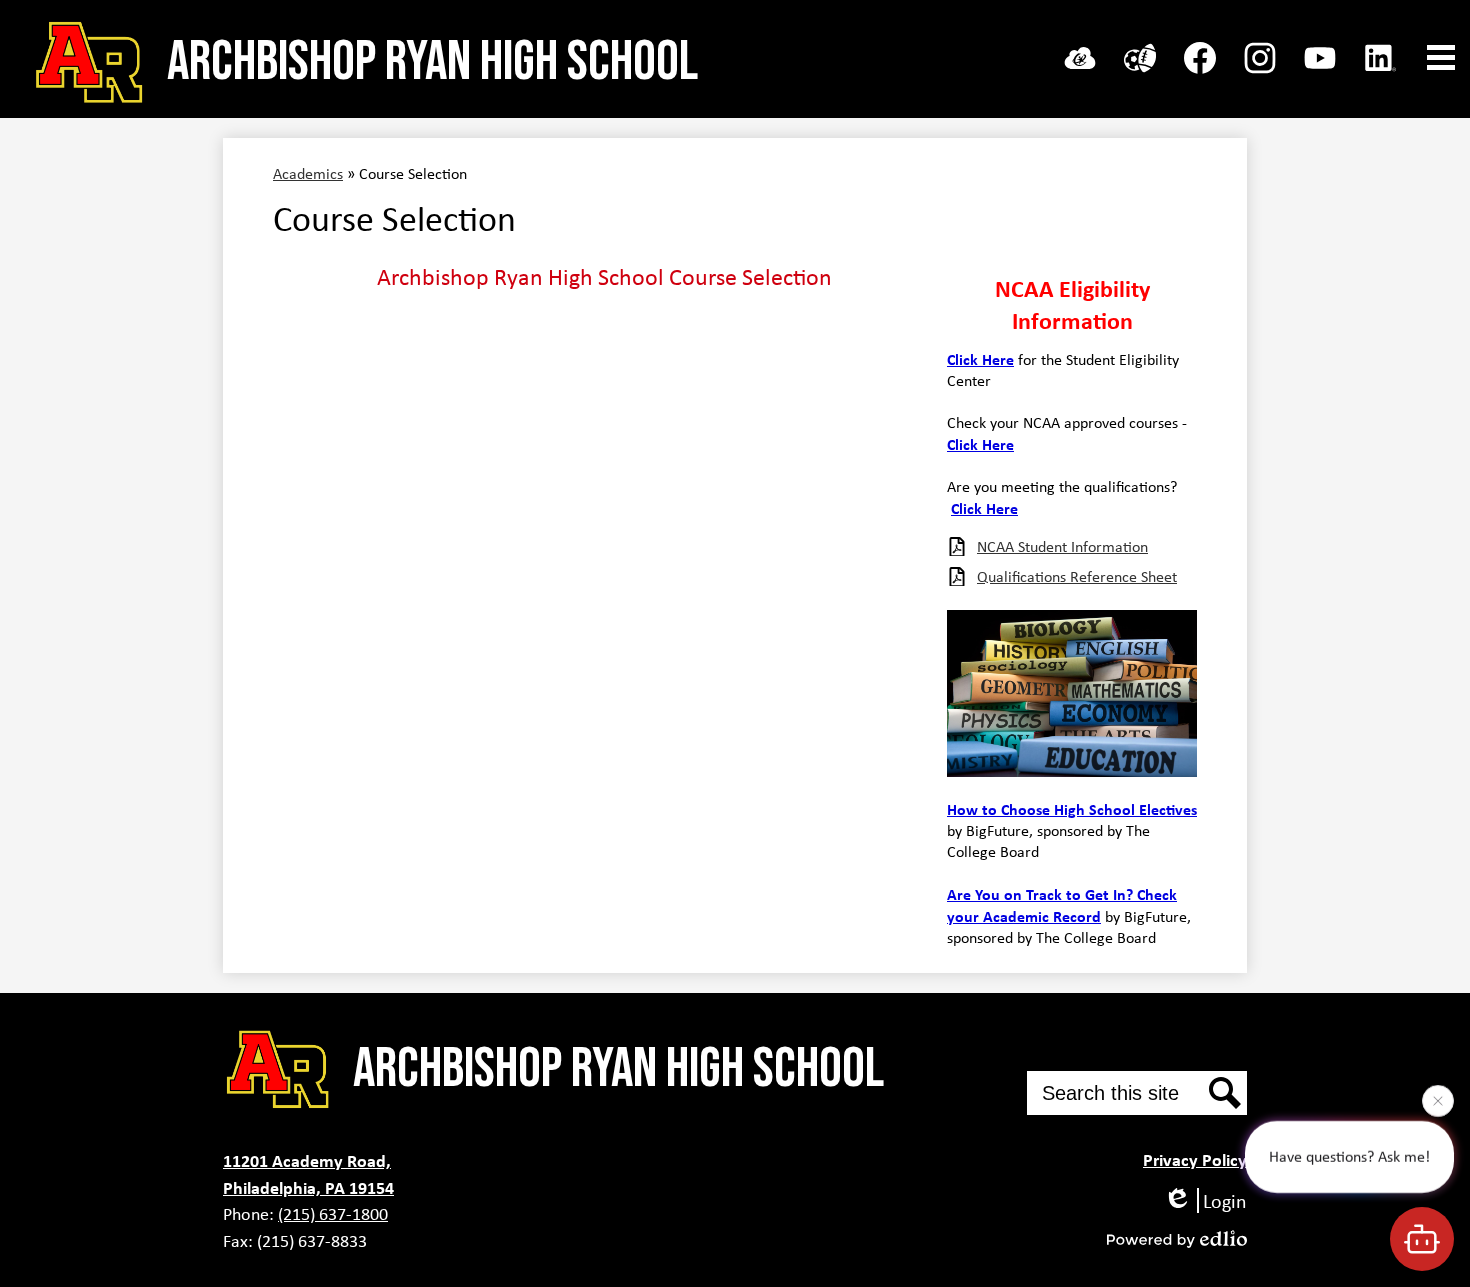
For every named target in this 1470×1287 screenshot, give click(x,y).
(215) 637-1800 (333, 1214)
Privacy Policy (1195, 1159)
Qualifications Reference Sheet (1077, 576)
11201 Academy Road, (307, 1160)
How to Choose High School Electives (1072, 809)
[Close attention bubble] (1438, 1099)
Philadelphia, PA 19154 (308, 1187)
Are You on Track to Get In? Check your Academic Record (1062, 905)
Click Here (980, 359)
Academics (308, 173)
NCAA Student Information (1062, 546)
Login (1225, 1200)
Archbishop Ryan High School (432, 62)
